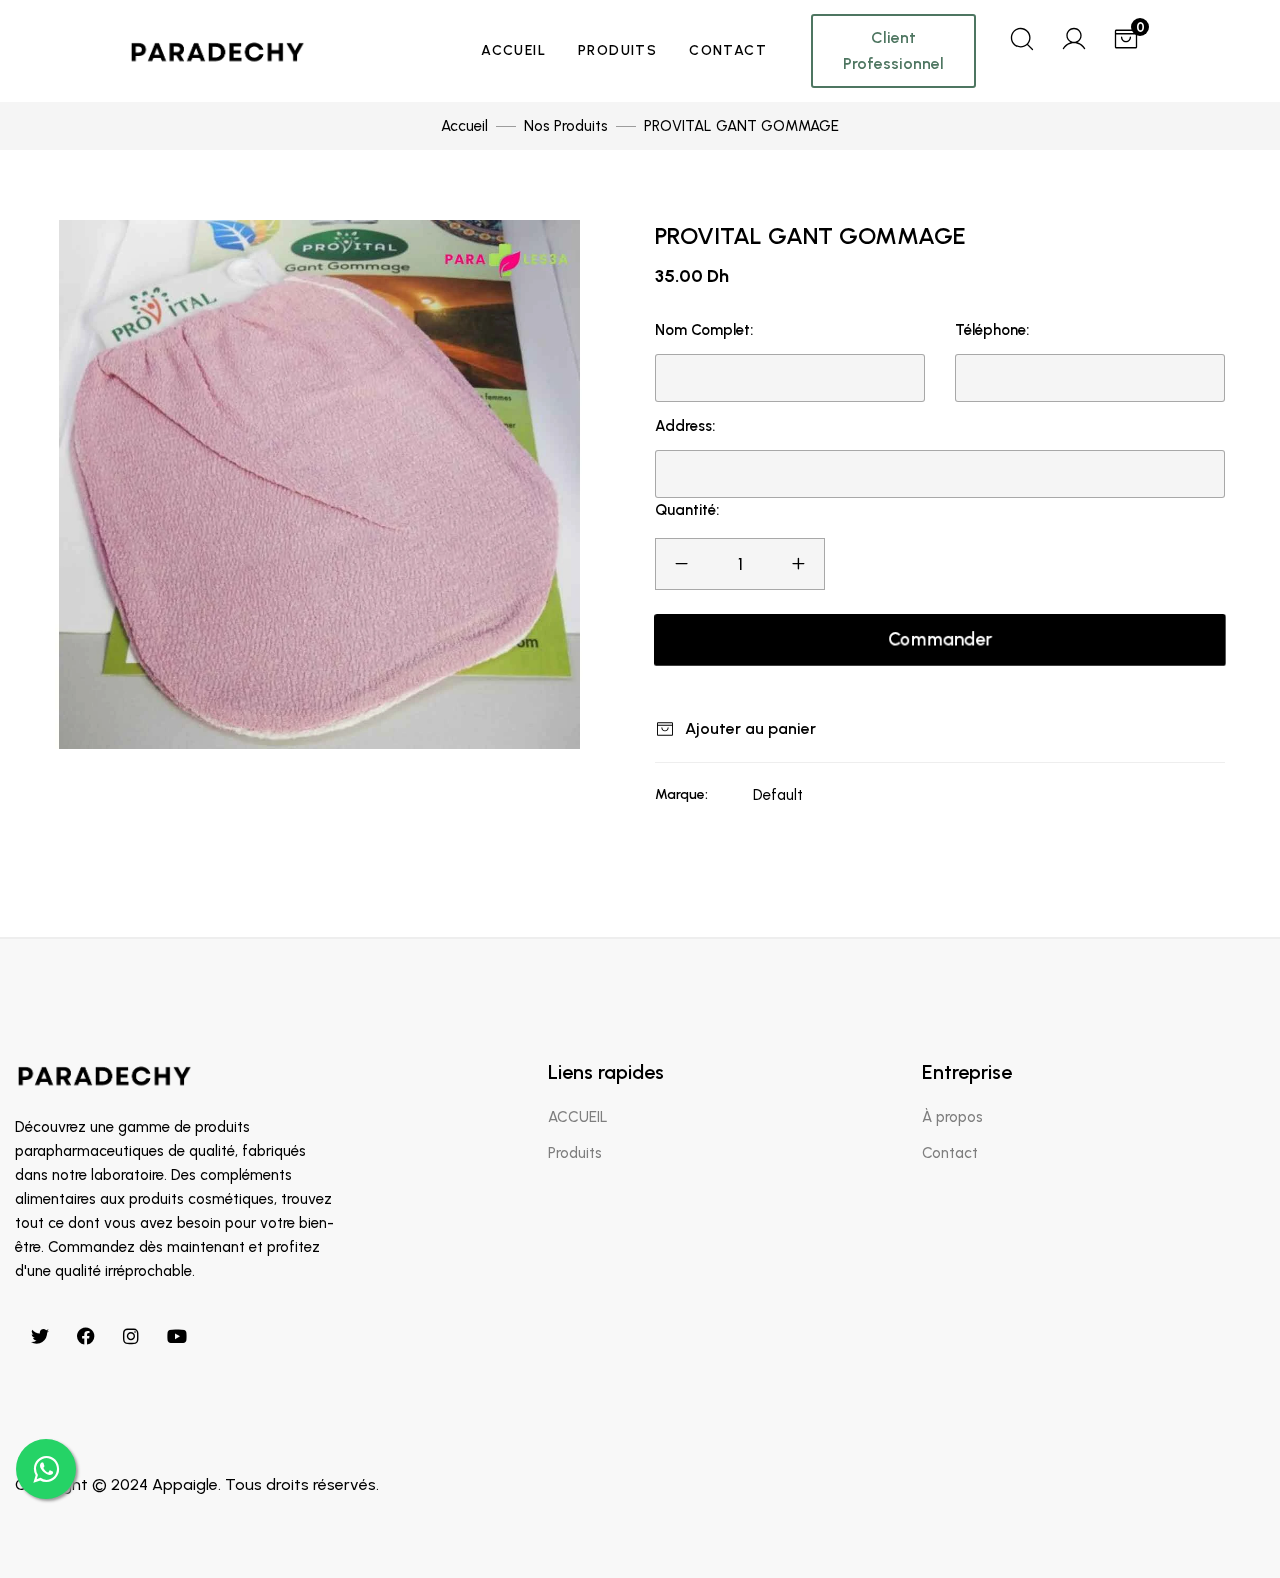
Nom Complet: (704, 330)
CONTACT (728, 50)
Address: (685, 426)
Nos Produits (566, 126)
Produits (575, 1153)
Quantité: (687, 510)
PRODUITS (617, 50)
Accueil (464, 126)
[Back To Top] (1224, 1522)
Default (778, 795)
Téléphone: (992, 330)
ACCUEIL (513, 50)
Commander (939, 639)
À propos (952, 1117)
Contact (950, 1153)
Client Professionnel (893, 50)
